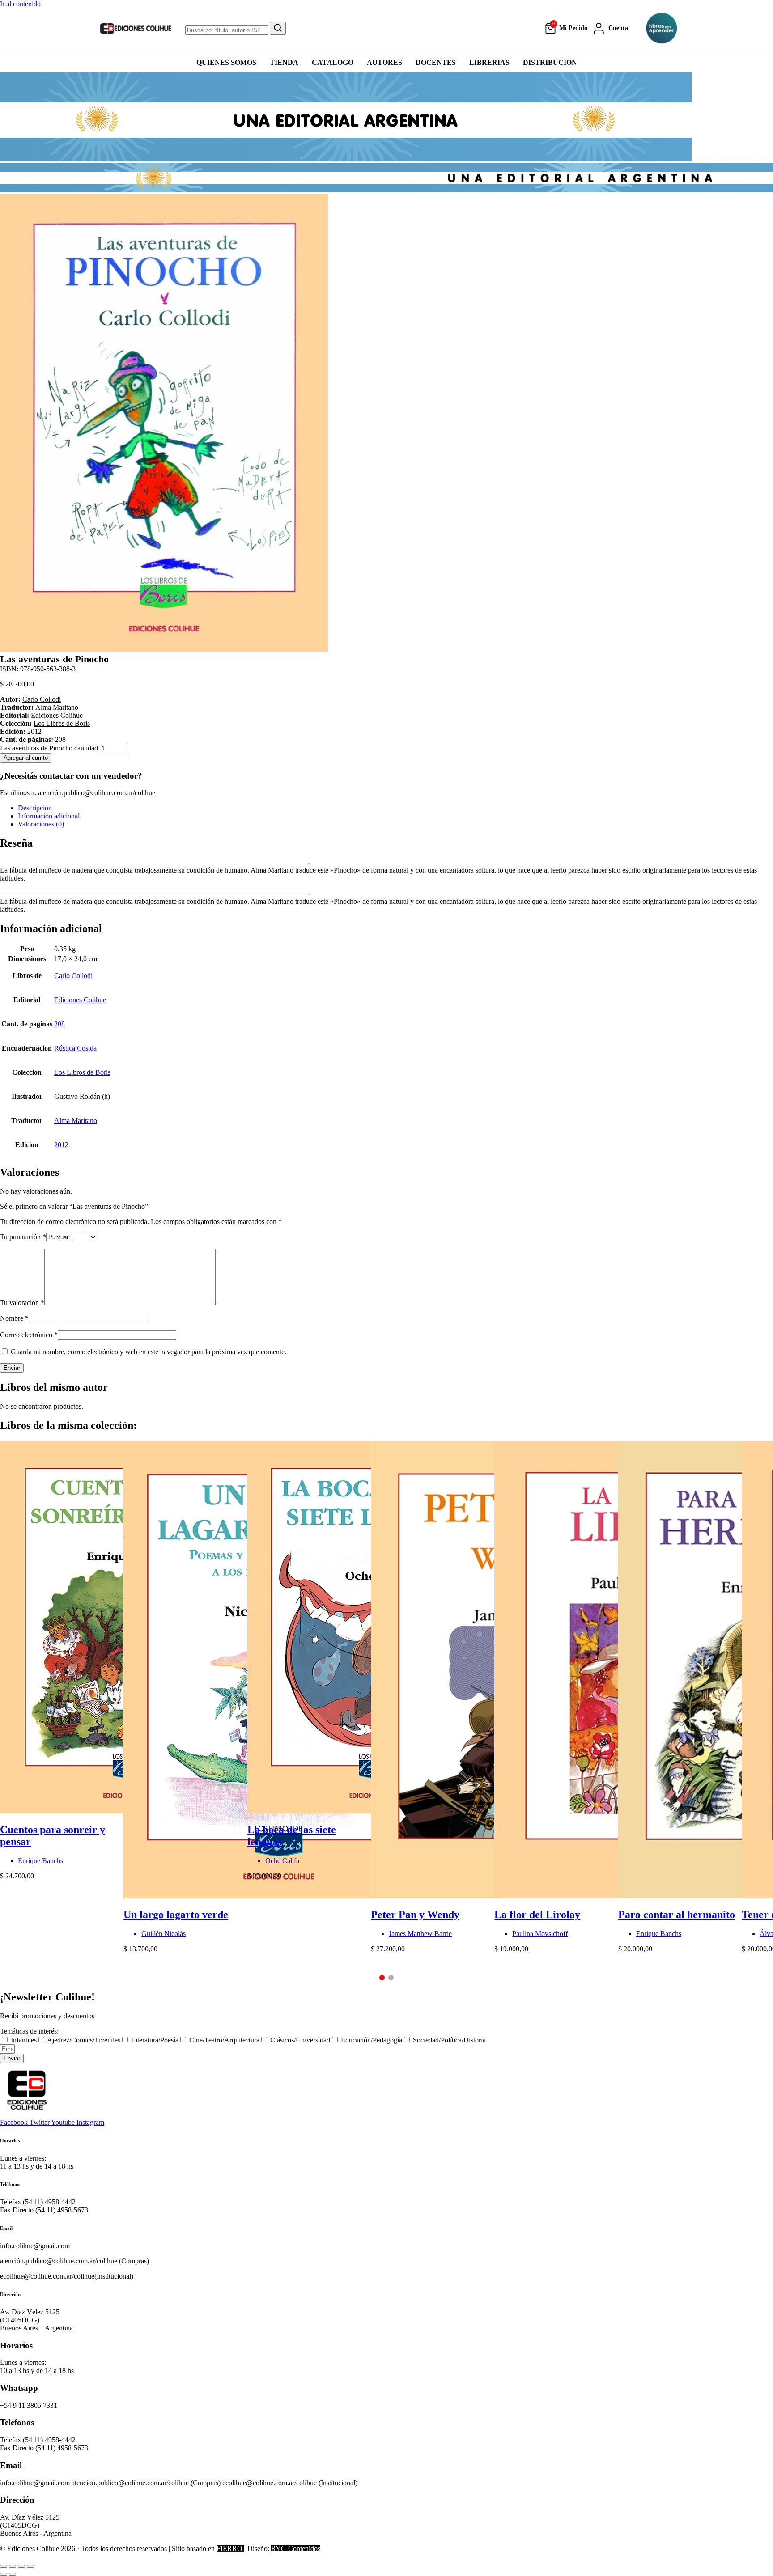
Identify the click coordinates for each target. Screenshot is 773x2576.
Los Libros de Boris (62, 723)
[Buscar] (278, 28)
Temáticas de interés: (29, 2031)
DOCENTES (436, 62)
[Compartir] (21, 2566)
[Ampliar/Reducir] (4, 2566)
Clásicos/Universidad (300, 2040)
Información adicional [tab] (49, 816)
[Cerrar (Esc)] (30, 2566)
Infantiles (24, 2040)
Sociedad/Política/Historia (449, 2040)
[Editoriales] (662, 28)
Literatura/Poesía (155, 2040)
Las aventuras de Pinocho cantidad (49, 748)
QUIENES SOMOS (226, 62)
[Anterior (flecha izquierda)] (4, 2574)
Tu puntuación (23, 1237)
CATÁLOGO (333, 62)
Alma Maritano (76, 1121)
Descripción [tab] (35, 808)
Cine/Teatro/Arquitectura (224, 2040)
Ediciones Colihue (80, 1000)
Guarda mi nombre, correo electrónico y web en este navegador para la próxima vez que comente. (149, 1352)
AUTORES (384, 62)
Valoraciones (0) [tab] (41, 824)
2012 (61, 1145)
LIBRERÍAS (489, 62)
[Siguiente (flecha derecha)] (13, 2574)
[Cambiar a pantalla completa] (13, 2566)
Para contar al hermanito (677, 1915)
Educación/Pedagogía (372, 2040)
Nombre (14, 1318)
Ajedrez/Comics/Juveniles (84, 2040)
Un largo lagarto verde (176, 1915)
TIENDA (284, 62)
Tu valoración (22, 1303)
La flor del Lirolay (537, 1915)
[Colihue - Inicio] (136, 28)
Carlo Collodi (42, 699)
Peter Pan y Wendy (415, 1915)
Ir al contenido (20, 4)
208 (59, 1024)
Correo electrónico (29, 1335)
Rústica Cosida (75, 1048)
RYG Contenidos (296, 2548)
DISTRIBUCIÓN (550, 62)
